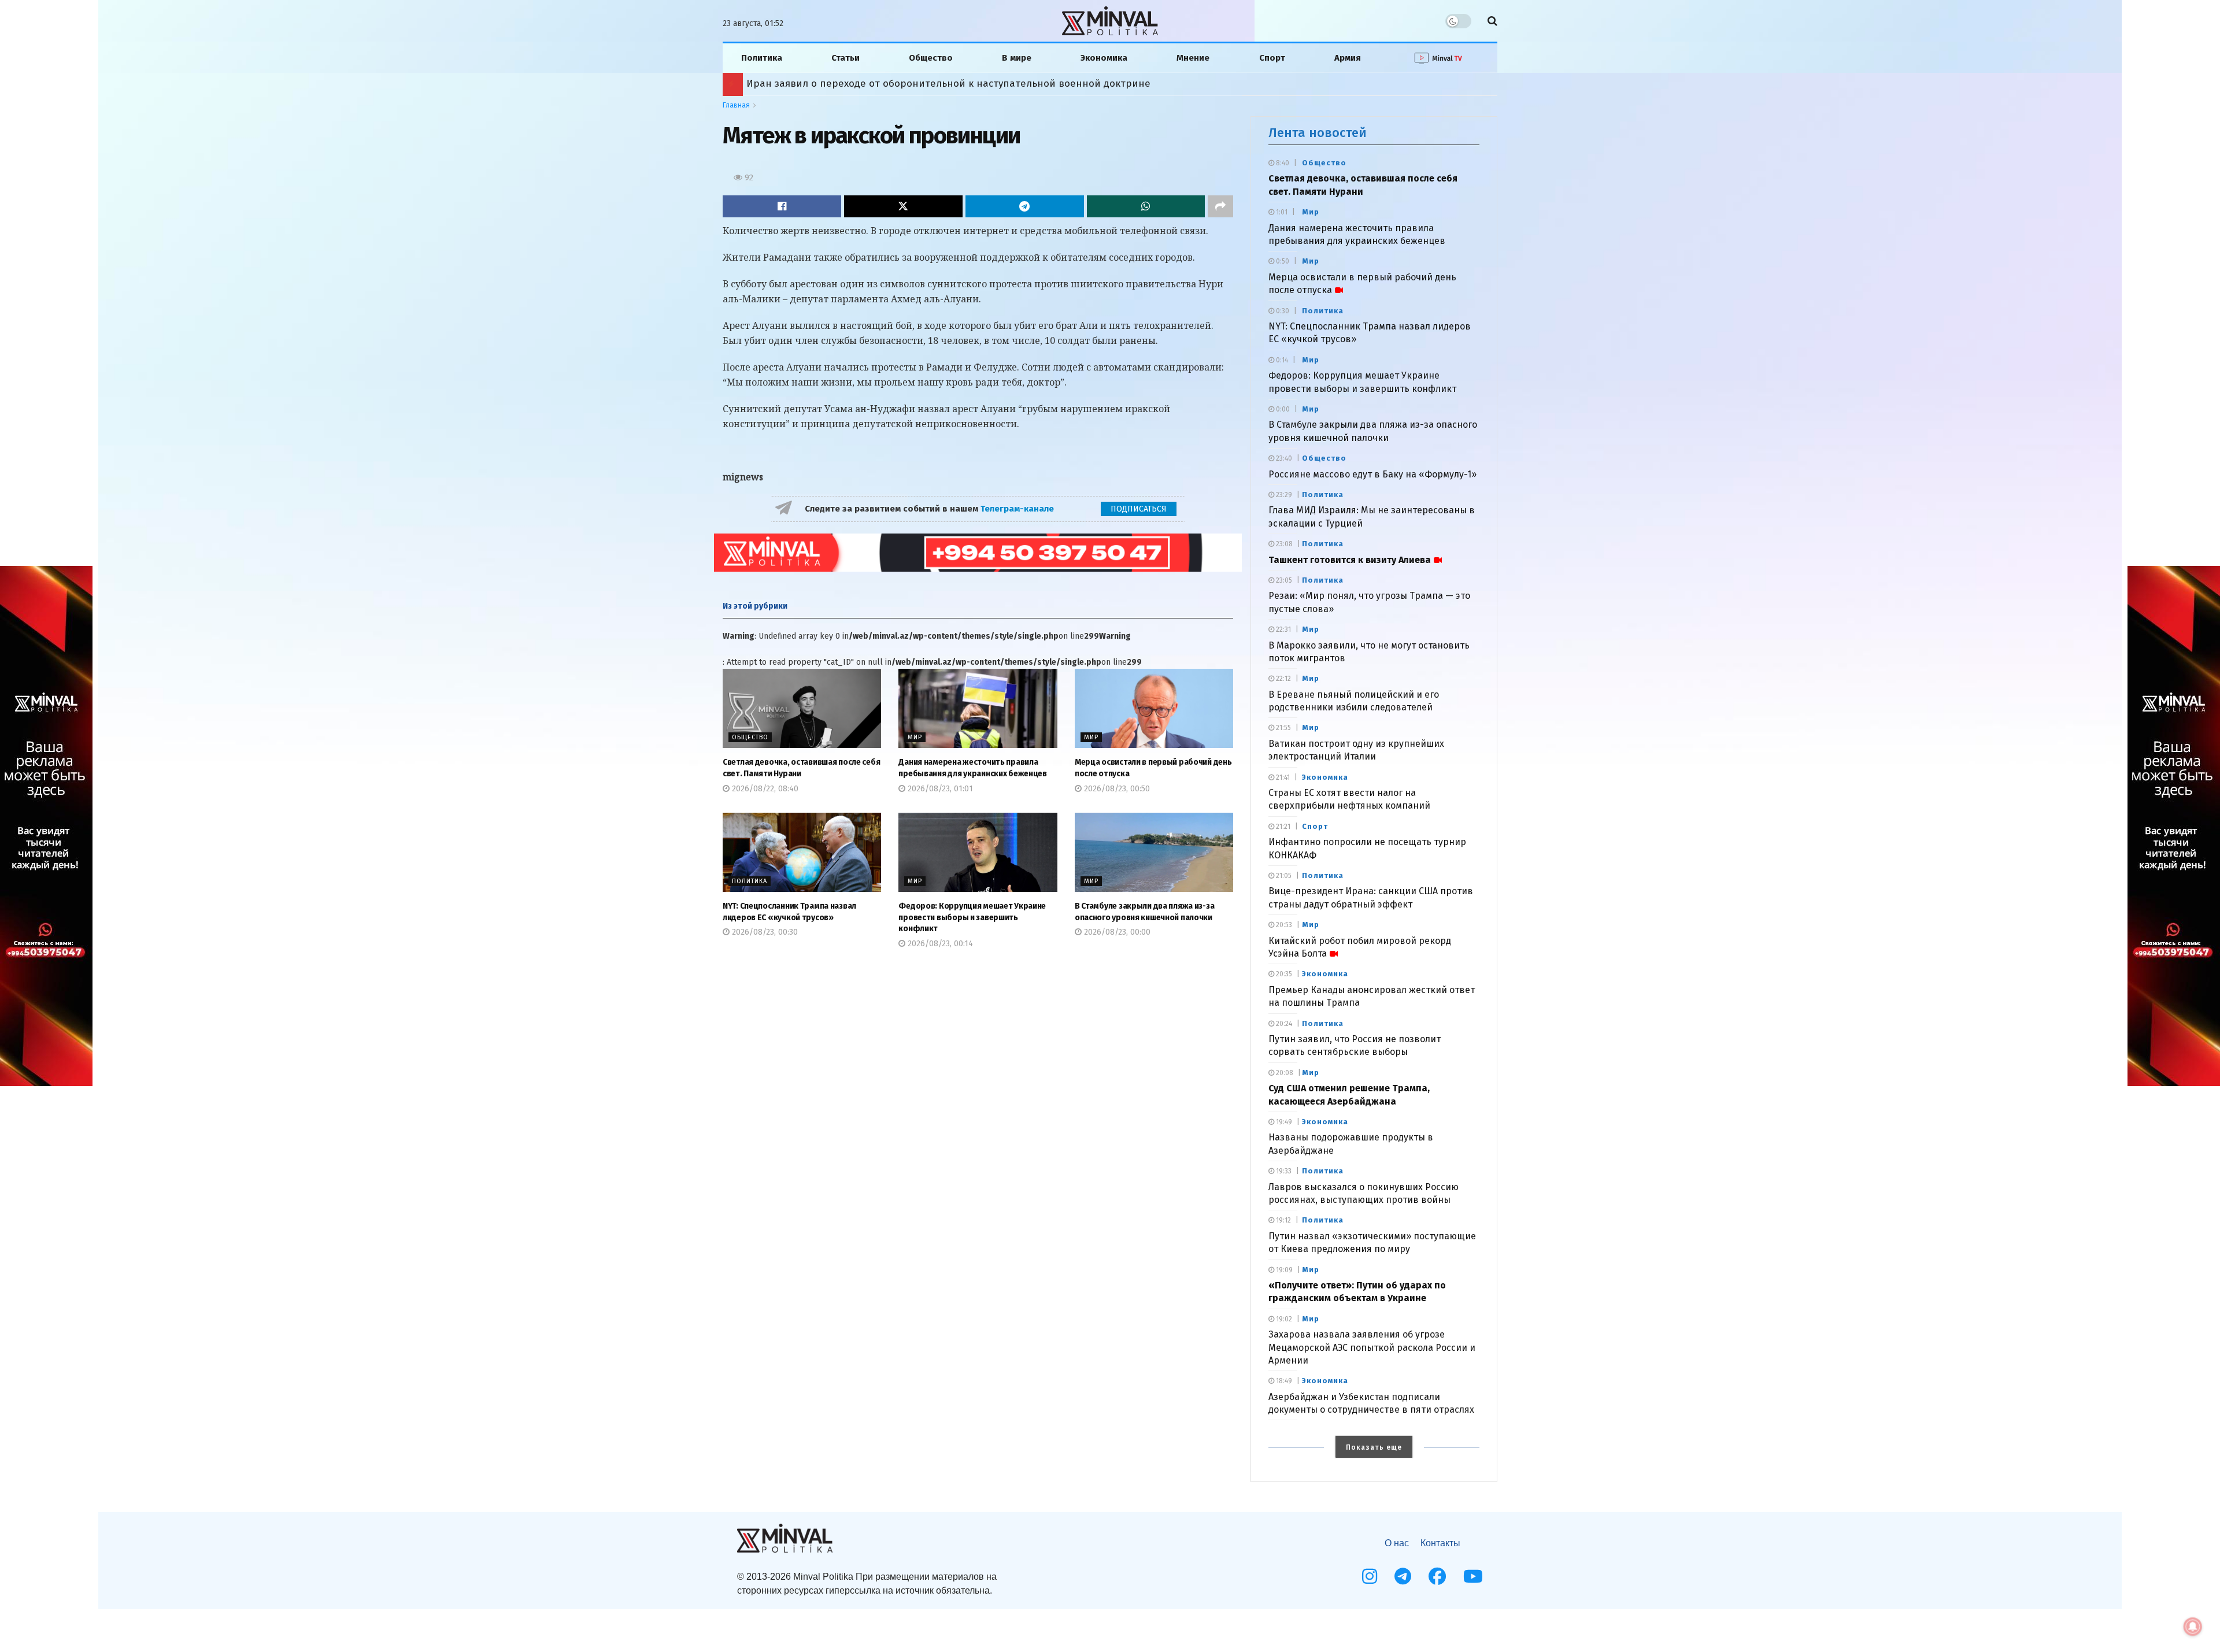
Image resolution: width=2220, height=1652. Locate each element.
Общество (931, 58)
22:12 (1283, 679)
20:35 (1283, 974)
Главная (736, 105)
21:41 (1282, 777)
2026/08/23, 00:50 (1116, 789)
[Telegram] (1403, 1576)
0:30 (1282, 311)
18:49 (1283, 1381)
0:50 (1282, 261)
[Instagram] (1370, 1576)
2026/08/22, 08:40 (764, 789)
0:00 (1282, 409)
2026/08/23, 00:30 (764, 932)
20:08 (1284, 1073)
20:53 (1283, 925)
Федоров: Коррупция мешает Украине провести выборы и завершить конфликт (972, 917)
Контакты (1440, 1543)
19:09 (1283, 1270)
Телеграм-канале (1018, 509)
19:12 (1283, 1220)
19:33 (1283, 1171)
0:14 (1281, 360)
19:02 (1283, 1319)
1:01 (1281, 212)
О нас (1397, 1543)
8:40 (1282, 163)
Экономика (1104, 58)
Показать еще (1374, 1447)
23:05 (1283, 580)
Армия (1348, 58)
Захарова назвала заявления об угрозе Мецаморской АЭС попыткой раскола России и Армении (1372, 1347)
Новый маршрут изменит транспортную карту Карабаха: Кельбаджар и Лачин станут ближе (972, 84)
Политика (762, 58)
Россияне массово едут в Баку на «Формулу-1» (1372, 474)
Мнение (1193, 58)
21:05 (1283, 876)
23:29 (1283, 495)
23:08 (1283, 544)
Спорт (1272, 58)
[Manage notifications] (2193, 1627)
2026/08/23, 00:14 (939, 944)
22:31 (1283, 629)
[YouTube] (1473, 1576)
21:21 (1282, 827)
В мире (1017, 58)
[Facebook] (1437, 1576)
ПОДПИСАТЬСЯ (1139, 509)
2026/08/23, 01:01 (939, 789)
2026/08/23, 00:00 (1116, 932)
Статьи (846, 58)
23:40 (1283, 458)
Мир (915, 737)
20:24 (1283, 1024)
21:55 (1283, 728)
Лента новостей (1318, 133)
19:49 (1283, 1122)
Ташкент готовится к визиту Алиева (1350, 560)
